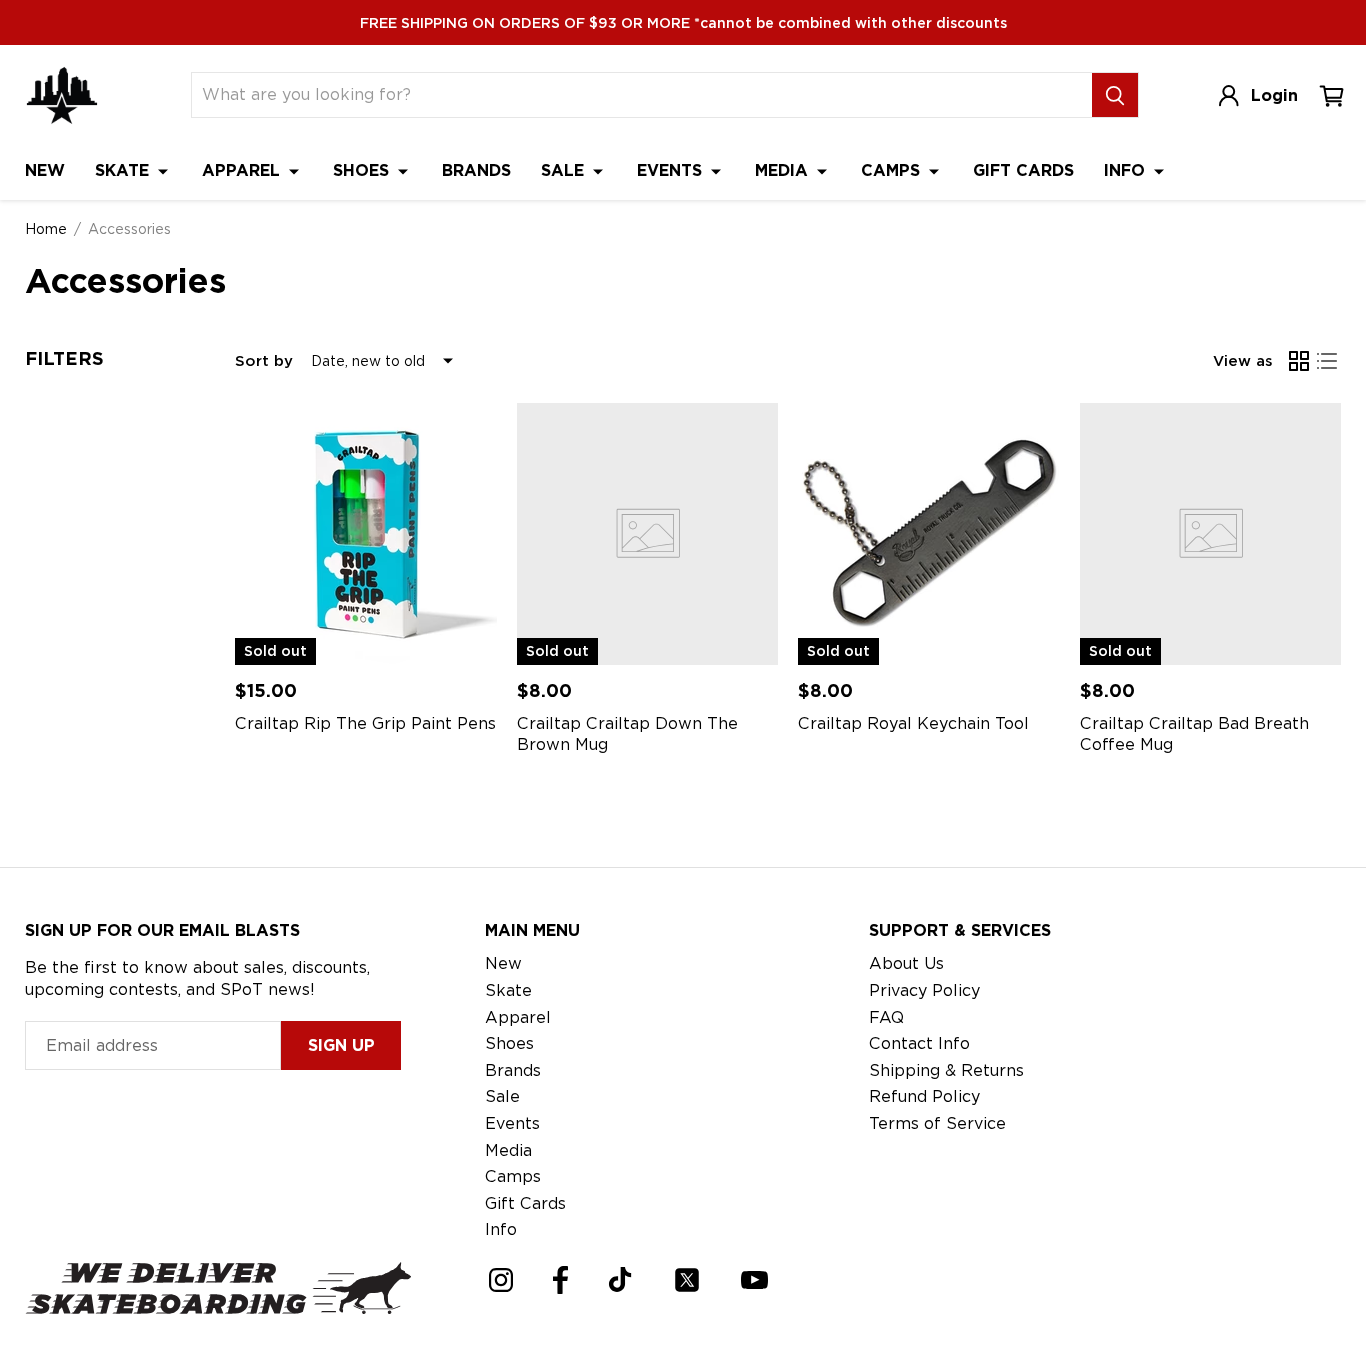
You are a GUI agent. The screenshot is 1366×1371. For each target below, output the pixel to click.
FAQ (886, 1017)
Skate (124, 170)
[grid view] (1299, 361)
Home (46, 229)
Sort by (264, 361)
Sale (565, 170)
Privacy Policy (924, 990)
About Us (906, 963)
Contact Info (919, 1043)
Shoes (363, 170)
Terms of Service (937, 1123)
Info (1127, 170)
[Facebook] (560, 1280)
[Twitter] (687, 1280)
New (45, 170)
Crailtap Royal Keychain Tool (913, 723)
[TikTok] (620, 1279)
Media (784, 170)
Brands (476, 170)
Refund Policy (924, 1096)
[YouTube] (754, 1280)
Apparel (243, 170)
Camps (893, 170)
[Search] (1115, 95)
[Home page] (62, 95)
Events (672, 170)
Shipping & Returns (946, 1070)
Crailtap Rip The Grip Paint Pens (365, 723)
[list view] (1327, 361)
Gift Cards (1023, 170)
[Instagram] (501, 1280)
